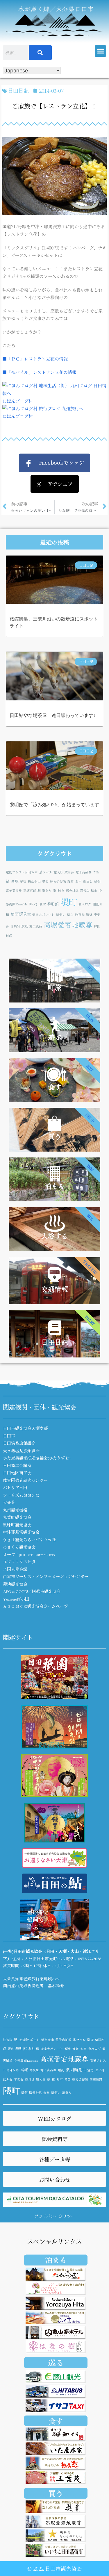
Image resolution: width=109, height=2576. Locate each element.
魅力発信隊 (58, 881)
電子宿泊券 (14, 890)
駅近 (25, 926)
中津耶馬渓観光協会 (21, 1532)
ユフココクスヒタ (19, 1562)
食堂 (43, 904)
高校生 (85, 890)
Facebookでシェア (58, 462)
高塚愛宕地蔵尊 (68, 924)
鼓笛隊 (80, 915)
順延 (89, 915)
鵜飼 (97, 881)
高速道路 (30, 890)
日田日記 (18, 90)
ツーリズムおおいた (21, 1495)
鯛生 (70, 915)
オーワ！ (29, 1554)
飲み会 (69, 872)
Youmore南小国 (16, 1599)
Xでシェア (57, 484)
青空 (96, 872)
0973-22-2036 (90, 1958)
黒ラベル (46, 872)
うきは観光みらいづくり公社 (29, 1539)
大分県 (9, 1502)
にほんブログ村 (18, 401)
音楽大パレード (43, 915)
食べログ (85, 904)
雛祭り (47, 890)
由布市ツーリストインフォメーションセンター (46, 1576)
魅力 (61, 890)
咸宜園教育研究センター (25, 1480)
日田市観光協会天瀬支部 (25, 1428)
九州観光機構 (15, 1510)
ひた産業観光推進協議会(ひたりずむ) (37, 1458)
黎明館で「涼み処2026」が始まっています (54, 805)
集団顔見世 (21, 914)
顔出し (88, 881)
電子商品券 (84, 872)
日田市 (9, 1436)
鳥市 (78, 881)
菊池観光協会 (15, 1584)
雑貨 (71, 881)
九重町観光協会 (17, 1517)
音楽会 (19, 2079)
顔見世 (98, 904)
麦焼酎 (15, 926)
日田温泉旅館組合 (19, 1443)
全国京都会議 (15, 1569)
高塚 (15, 881)
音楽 (45, 881)
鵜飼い (61, 915)
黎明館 (53, 904)
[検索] (40, 53)
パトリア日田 (15, 1487)
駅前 (94, 890)
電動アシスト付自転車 (22, 872)
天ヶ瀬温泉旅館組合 (21, 1451)
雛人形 (58, 872)
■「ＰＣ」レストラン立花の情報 (35, 359)
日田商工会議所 (17, 1465)
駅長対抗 (72, 890)
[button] (100, 51)
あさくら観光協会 (19, 1547)
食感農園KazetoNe (26, 2060)
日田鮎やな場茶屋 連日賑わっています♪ (53, 715)
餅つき (33, 904)
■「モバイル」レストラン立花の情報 (39, 372)
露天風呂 (36, 926)
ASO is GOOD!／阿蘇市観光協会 (32, 1591)
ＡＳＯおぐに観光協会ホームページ (35, 1606)
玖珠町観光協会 (17, 1525)
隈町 (69, 902)
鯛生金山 (34, 881)
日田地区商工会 (17, 1473)
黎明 (23, 881)
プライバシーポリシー (55, 2216)
